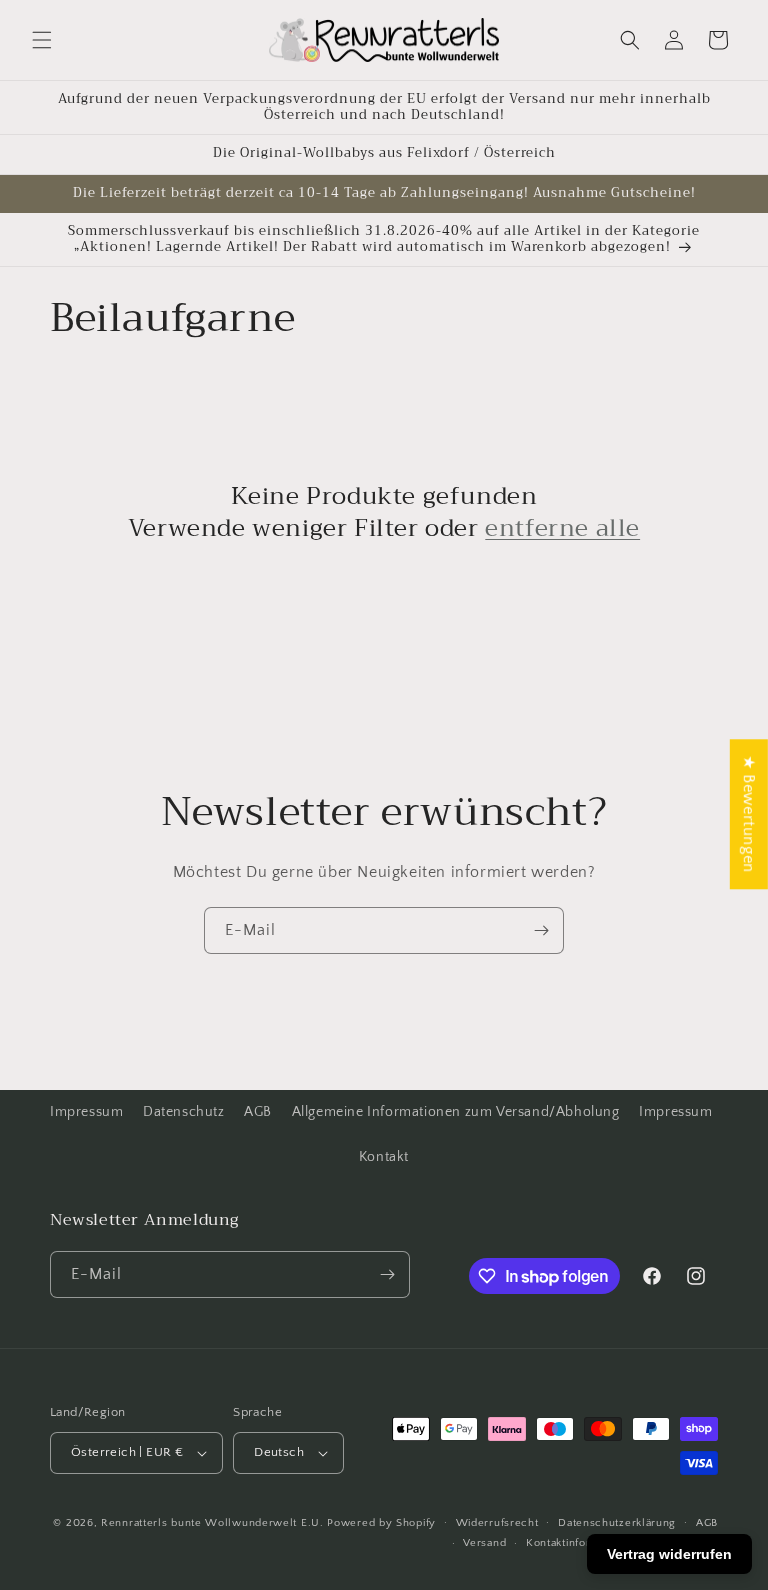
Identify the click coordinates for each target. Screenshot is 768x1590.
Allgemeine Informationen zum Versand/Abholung (456, 1112)
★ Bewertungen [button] (749, 814)
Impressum (86, 1112)
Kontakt (384, 1157)
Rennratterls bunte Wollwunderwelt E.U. (212, 1523)
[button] (42, 40)
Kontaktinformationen (582, 1543)
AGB (258, 1112)
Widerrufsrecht (497, 1523)
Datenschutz (184, 1112)
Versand (484, 1543)
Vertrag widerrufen (669, 1554)
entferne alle (562, 528)
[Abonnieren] (541, 930)
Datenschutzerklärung (617, 1523)
